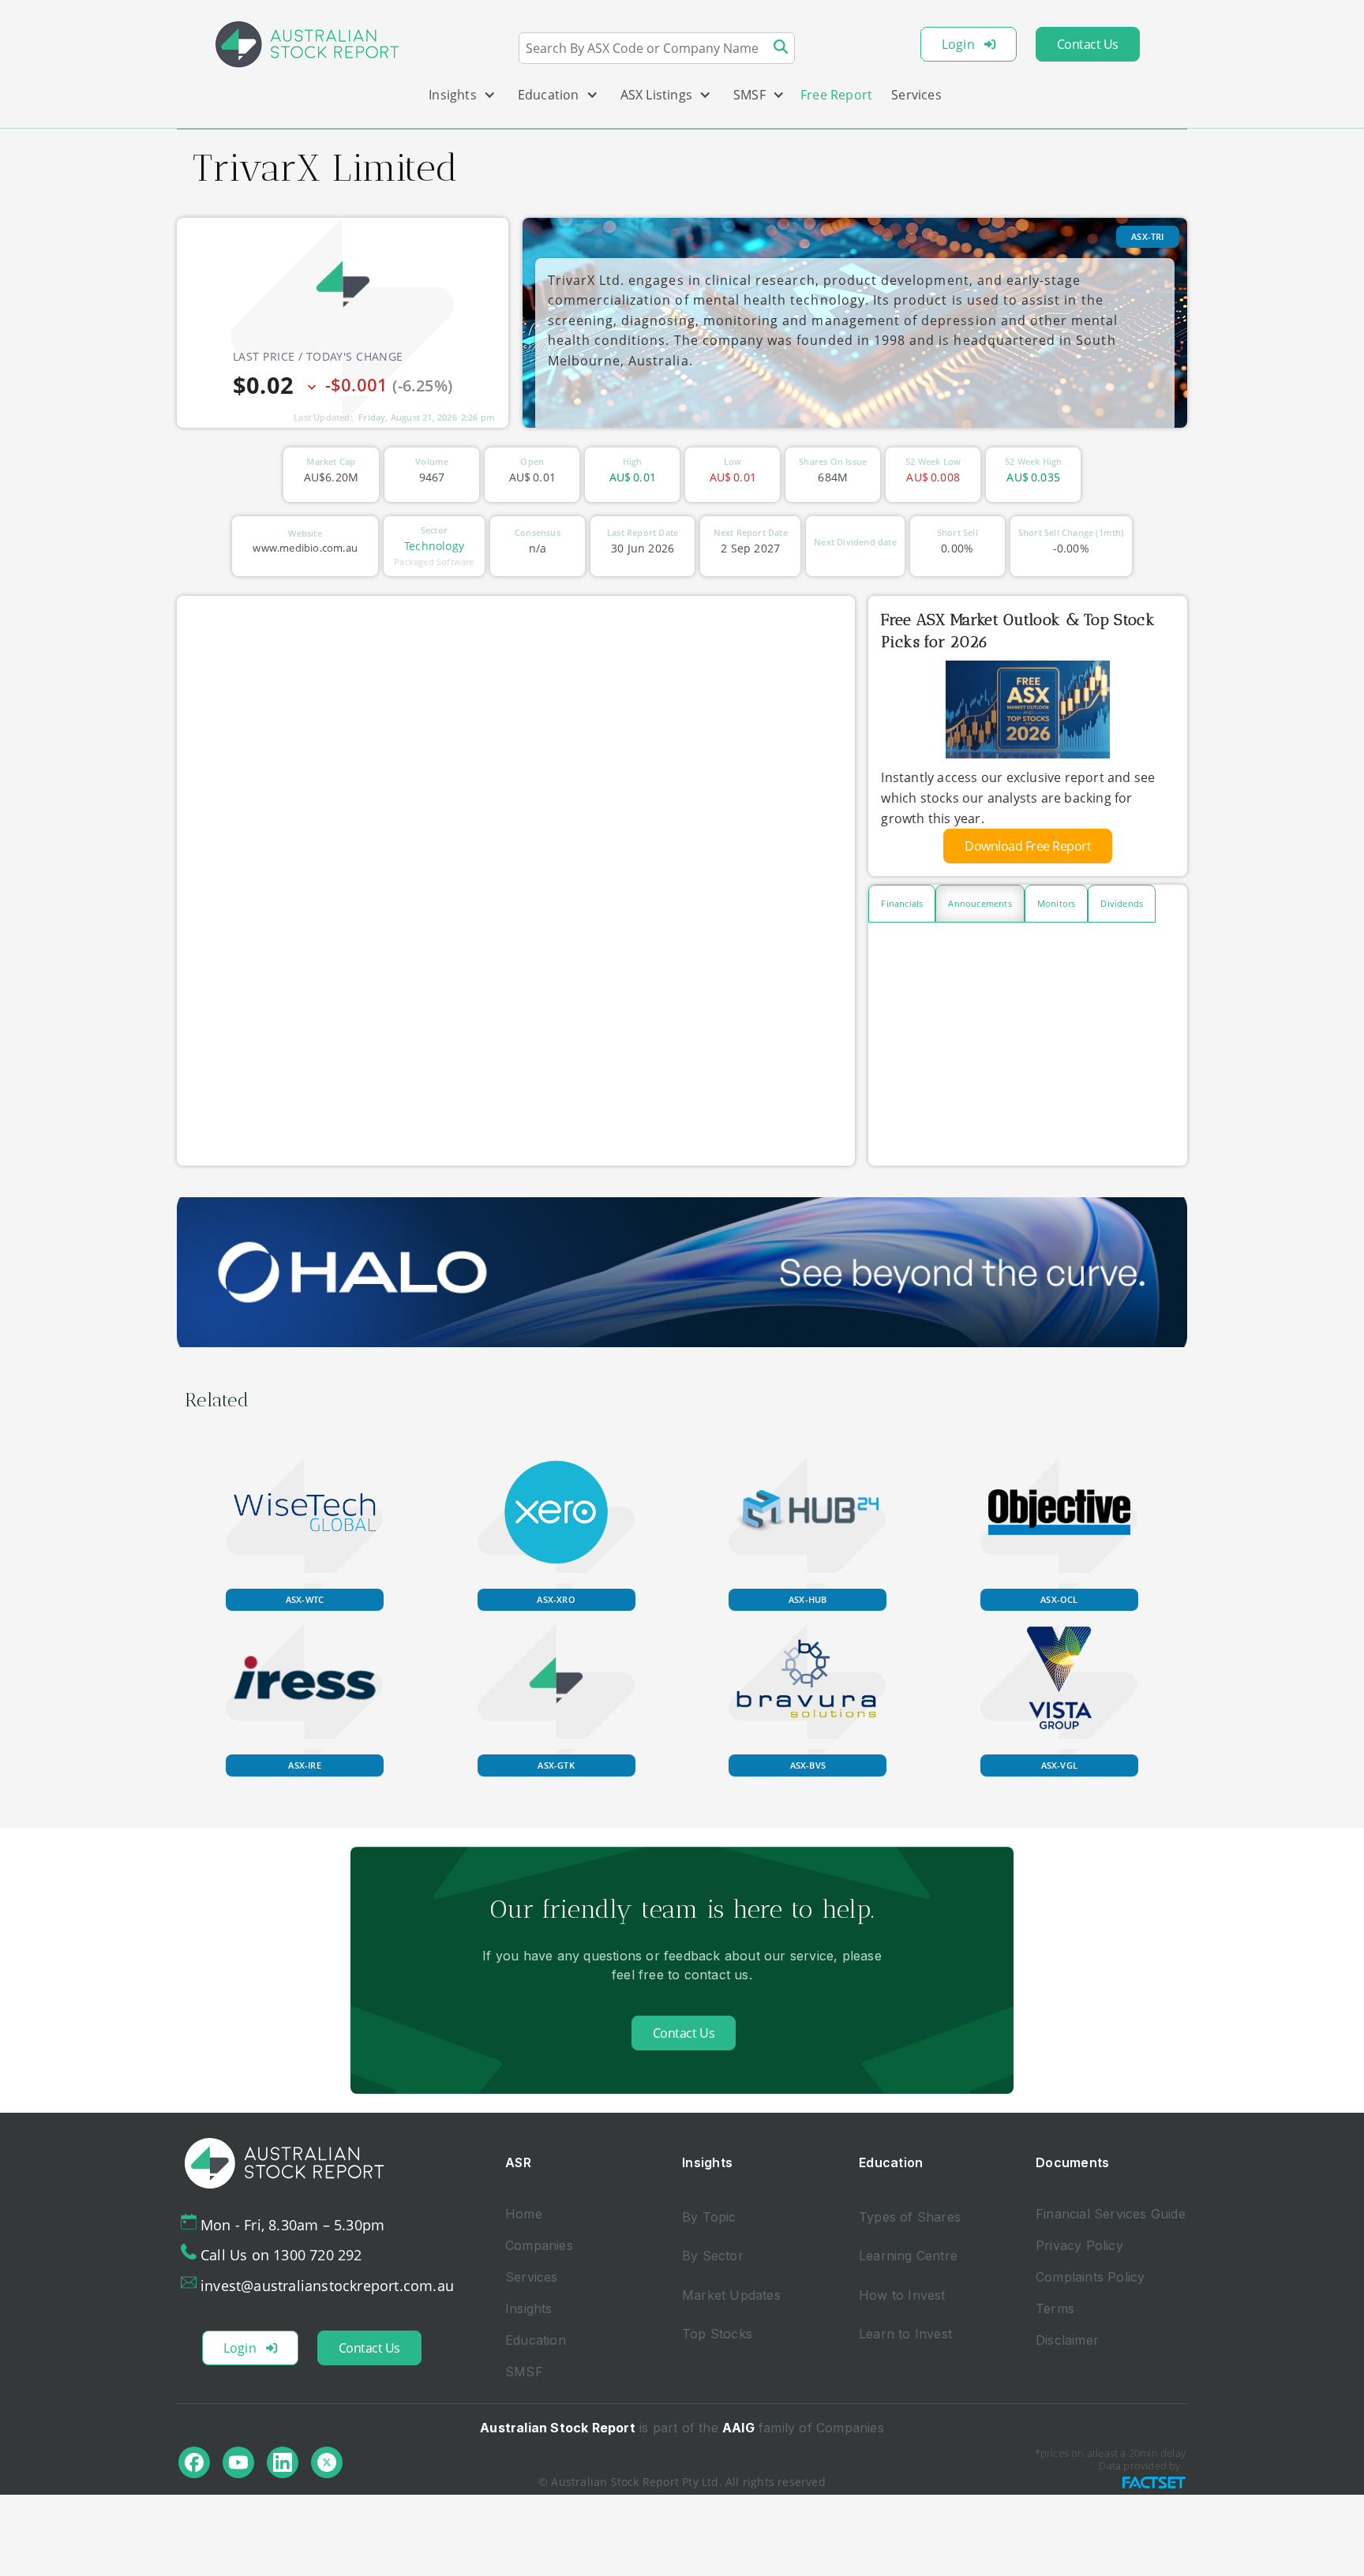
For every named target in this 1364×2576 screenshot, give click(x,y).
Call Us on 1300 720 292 (281, 2255)
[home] (307, 44)
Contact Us (1088, 44)
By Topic (709, 2217)
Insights (529, 2308)
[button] (456, 98)
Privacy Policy (1079, 2245)
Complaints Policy (1090, 2277)
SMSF (524, 2372)
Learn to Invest (905, 2334)
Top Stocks (717, 2334)
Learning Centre (908, 2256)
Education (536, 2340)
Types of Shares (910, 2217)
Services (916, 95)
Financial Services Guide (1111, 2214)
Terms (1055, 2308)
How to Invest (902, 2295)
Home (524, 2214)
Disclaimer (1067, 2340)
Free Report (836, 95)
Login (958, 44)
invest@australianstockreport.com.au (327, 2286)
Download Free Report (1028, 846)
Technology (434, 546)
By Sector (713, 2256)
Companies (539, 2245)
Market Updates (731, 2295)
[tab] (902, 904)
